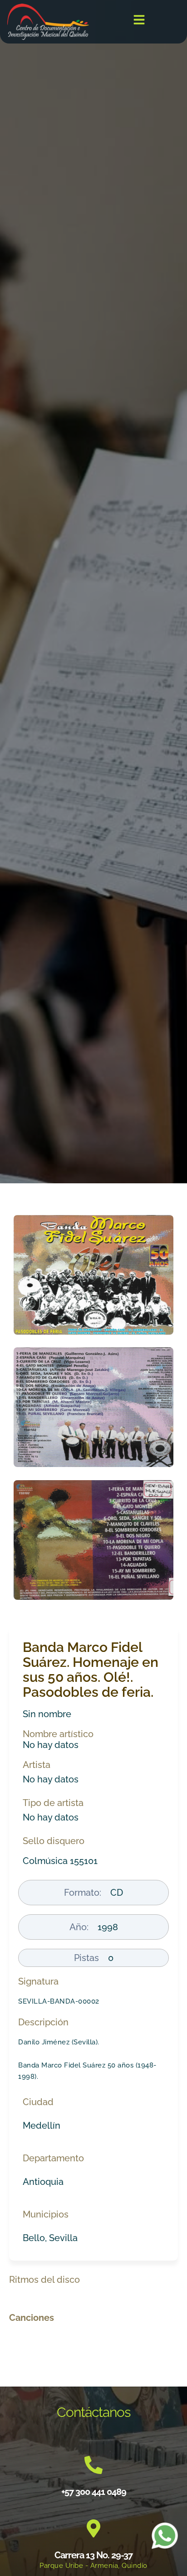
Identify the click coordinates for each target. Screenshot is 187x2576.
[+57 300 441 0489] (93, 2465)
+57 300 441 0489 (94, 2492)
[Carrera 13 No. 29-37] (93, 2528)
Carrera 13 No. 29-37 (93, 2555)
